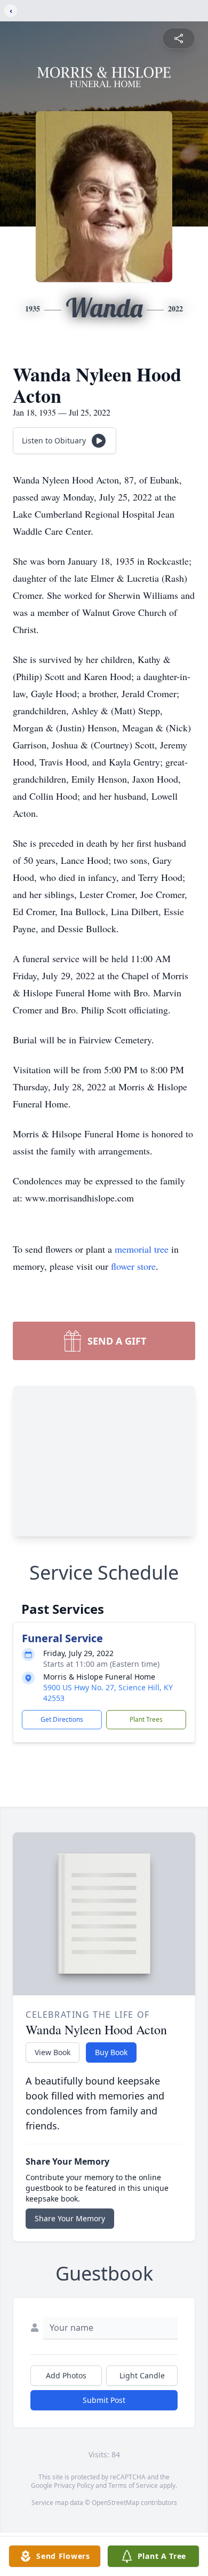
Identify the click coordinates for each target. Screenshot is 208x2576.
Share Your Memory (70, 2218)
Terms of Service (133, 2485)
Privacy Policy (74, 2485)
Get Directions (62, 1719)
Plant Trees (146, 1719)
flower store (133, 1266)
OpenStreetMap (115, 2503)
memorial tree (142, 1249)
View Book (53, 2052)
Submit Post (104, 2400)
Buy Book (111, 2052)
